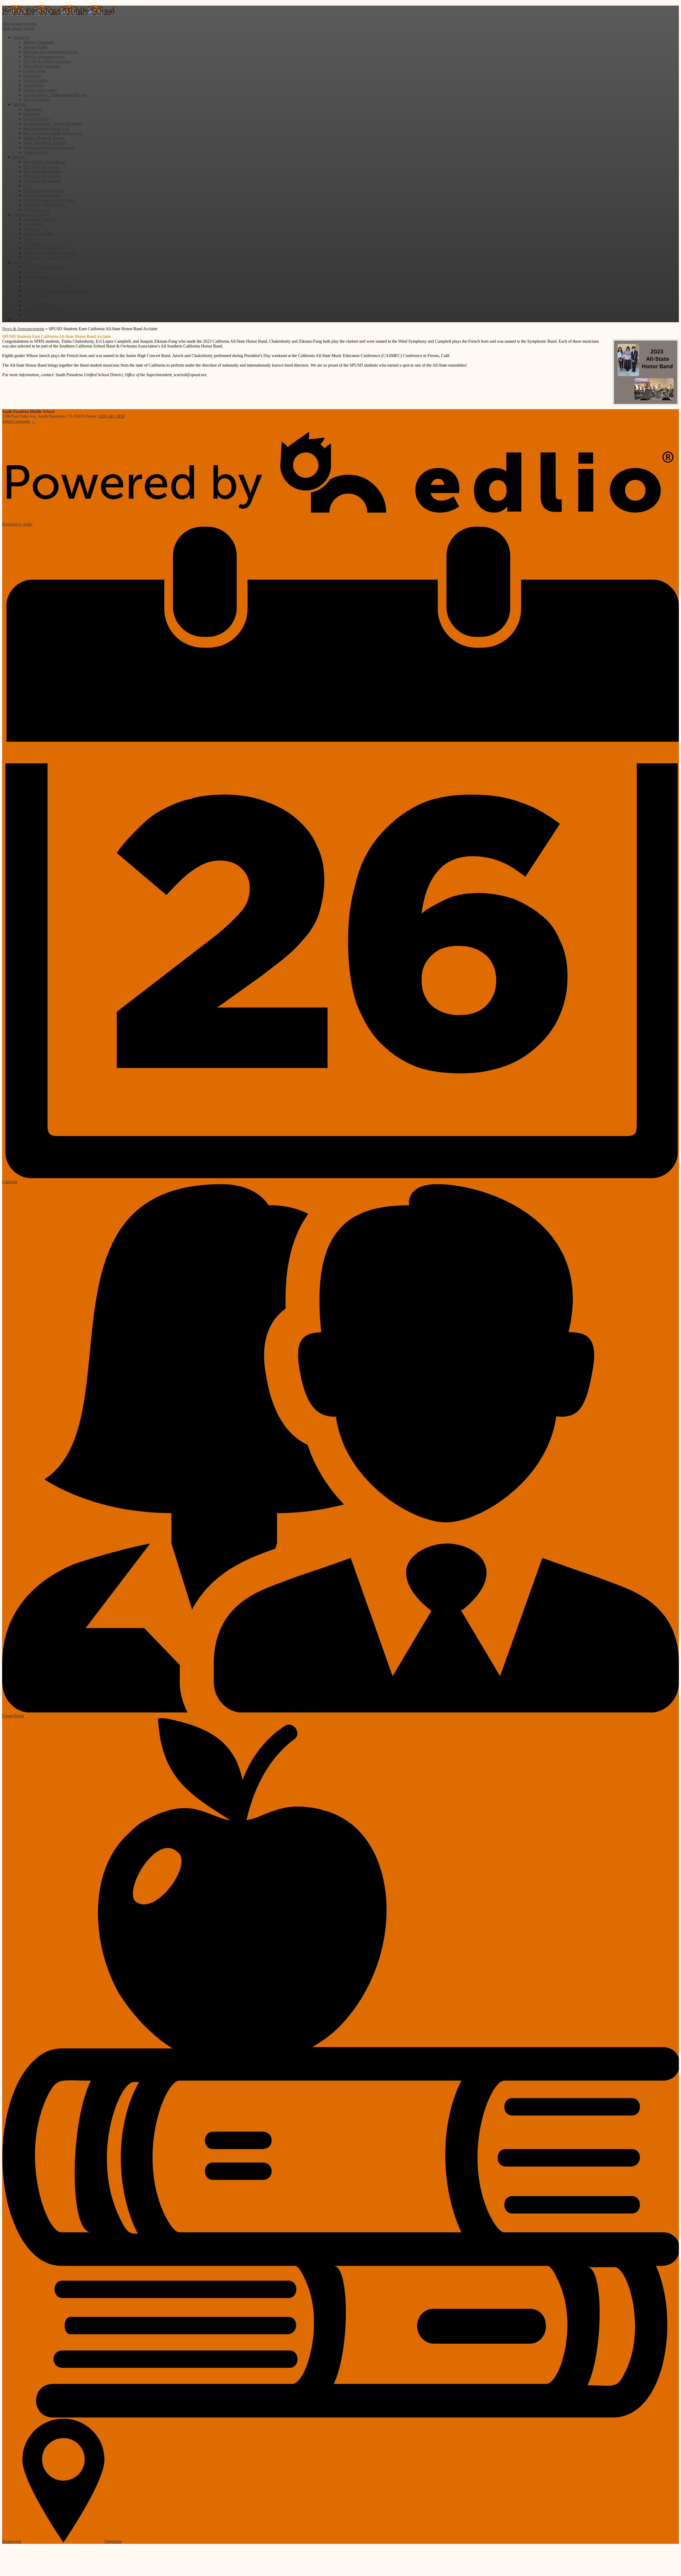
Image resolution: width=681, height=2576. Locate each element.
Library (30, 238)
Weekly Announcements (44, 56)
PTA (27, 186)
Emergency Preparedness (45, 205)
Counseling (33, 224)
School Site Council (40, 90)
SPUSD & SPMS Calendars (47, 61)
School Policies (36, 119)
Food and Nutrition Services (47, 286)
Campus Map (35, 71)
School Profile (35, 47)
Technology (33, 272)
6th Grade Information (42, 171)
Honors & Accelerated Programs (51, 257)
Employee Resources (41, 305)
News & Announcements (23, 329)
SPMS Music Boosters (42, 195)
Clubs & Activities (39, 234)
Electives (31, 229)
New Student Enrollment (44, 162)
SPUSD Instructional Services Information (59, 291)
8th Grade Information (42, 181)
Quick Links (34, 315)
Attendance (33, 109)
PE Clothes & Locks (41, 167)
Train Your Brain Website (45, 143)
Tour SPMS (33, 85)
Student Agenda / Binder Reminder (53, 123)
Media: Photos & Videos (44, 138)
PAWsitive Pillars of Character (49, 147)
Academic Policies (39, 219)
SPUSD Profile (36, 100)
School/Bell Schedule (41, 66)
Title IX (30, 301)
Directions (32, 76)
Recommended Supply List (46, 128)
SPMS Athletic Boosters (44, 190)
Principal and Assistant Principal (50, 52)
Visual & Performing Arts (45, 248)
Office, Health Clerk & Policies (50, 277)
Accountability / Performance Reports (55, 95)
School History (36, 80)
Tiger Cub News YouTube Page (50, 253)
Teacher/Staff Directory (43, 267)
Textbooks (32, 243)
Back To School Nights (43, 310)
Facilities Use (35, 296)
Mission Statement (39, 42)
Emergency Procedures (43, 281)
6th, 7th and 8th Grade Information (53, 133)
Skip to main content (19, 24)
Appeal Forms (35, 152)
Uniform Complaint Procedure (49, 200)
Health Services (37, 210)
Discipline (32, 114)
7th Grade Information (42, 176)
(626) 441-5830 (111, 416)
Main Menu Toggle (18, 28)
